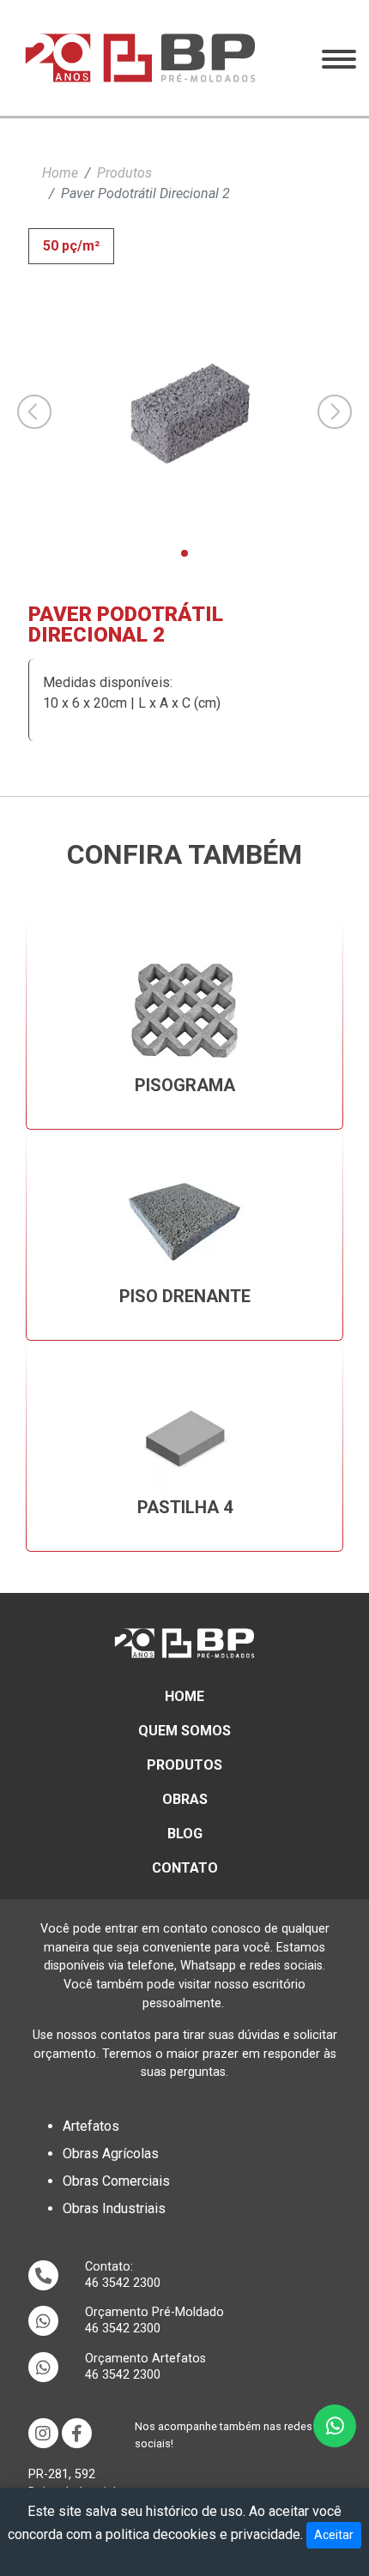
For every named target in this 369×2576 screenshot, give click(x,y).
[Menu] (339, 58)
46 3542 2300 (123, 2283)
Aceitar (334, 2535)
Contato (185, 1868)
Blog (185, 1834)
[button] (184, 553)
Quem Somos (184, 1731)
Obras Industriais (114, 2208)
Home (60, 173)
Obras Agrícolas (111, 2154)
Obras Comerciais (116, 2181)
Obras (185, 1799)
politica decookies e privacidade (203, 2534)
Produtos (124, 173)
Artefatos (91, 2126)
